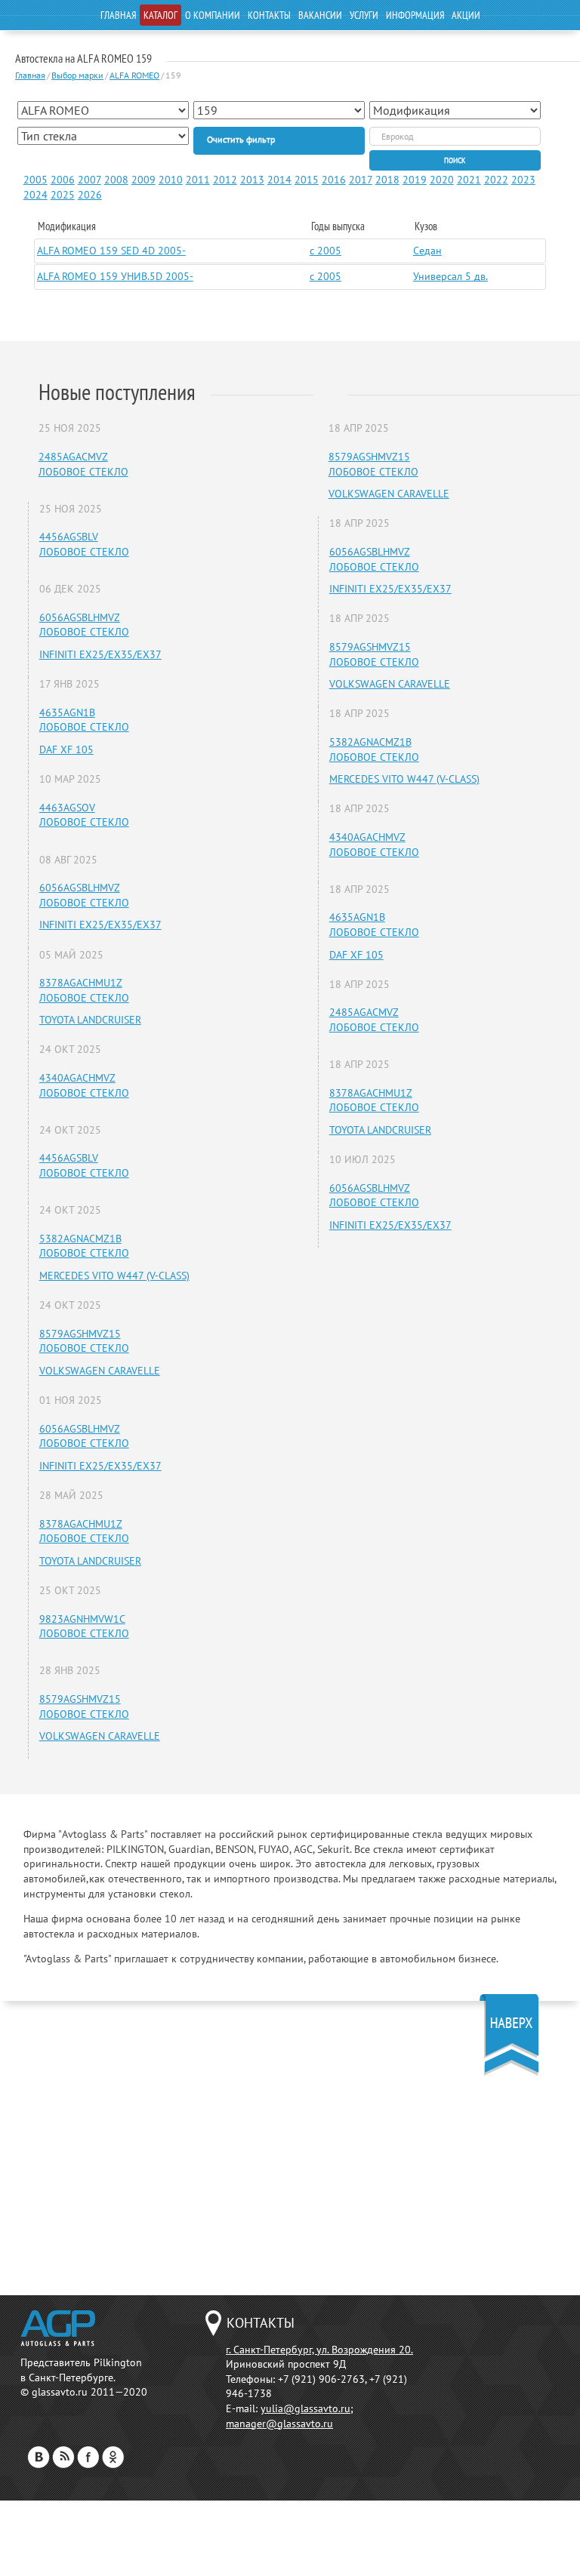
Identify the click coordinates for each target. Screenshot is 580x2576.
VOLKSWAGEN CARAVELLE (100, 1371)
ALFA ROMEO (134, 75)
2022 (496, 180)
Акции (466, 15)
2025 (63, 195)
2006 (63, 180)
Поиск (455, 160)
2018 (387, 180)
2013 (252, 180)
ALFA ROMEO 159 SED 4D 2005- (111, 251)
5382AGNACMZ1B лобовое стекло (84, 1246)
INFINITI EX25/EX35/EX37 (100, 654)
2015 (307, 180)
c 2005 (325, 251)
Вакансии (320, 15)
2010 (171, 180)
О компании (213, 15)
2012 (225, 180)
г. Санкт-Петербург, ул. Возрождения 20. (319, 2350)
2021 (469, 180)
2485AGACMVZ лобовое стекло (83, 464)
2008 (116, 180)
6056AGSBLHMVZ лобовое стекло (84, 625)
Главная (118, 15)
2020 (442, 180)
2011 (198, 180)
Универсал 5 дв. (450, 276)
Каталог (160, 15)
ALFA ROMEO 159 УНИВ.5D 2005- (115, 276)
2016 (334, 180)
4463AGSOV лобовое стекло (84, 815)
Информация (415, 15)
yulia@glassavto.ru (305, 2408)
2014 (279, 180)
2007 (89, 180)
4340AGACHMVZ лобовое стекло (84, 1085)
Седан (427, 251)
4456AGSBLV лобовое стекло (84, 544)
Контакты (269, 15)
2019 (415, 180)
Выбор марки (77, 75)
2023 (523, 180)
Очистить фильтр (241, 139)
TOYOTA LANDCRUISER (90, 1020)
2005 (35, 180)
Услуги (364, 15)
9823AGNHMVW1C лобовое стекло (84, 1627)
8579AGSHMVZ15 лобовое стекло (84, 1341)
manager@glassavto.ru (279, 2424)
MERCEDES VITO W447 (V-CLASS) (114, 1276)
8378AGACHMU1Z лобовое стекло (84, 990)
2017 (361, 180)
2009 (143, 180)
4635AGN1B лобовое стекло (84, 720)
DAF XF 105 (66, 749)
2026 (90, 195)
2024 (35, 195)
